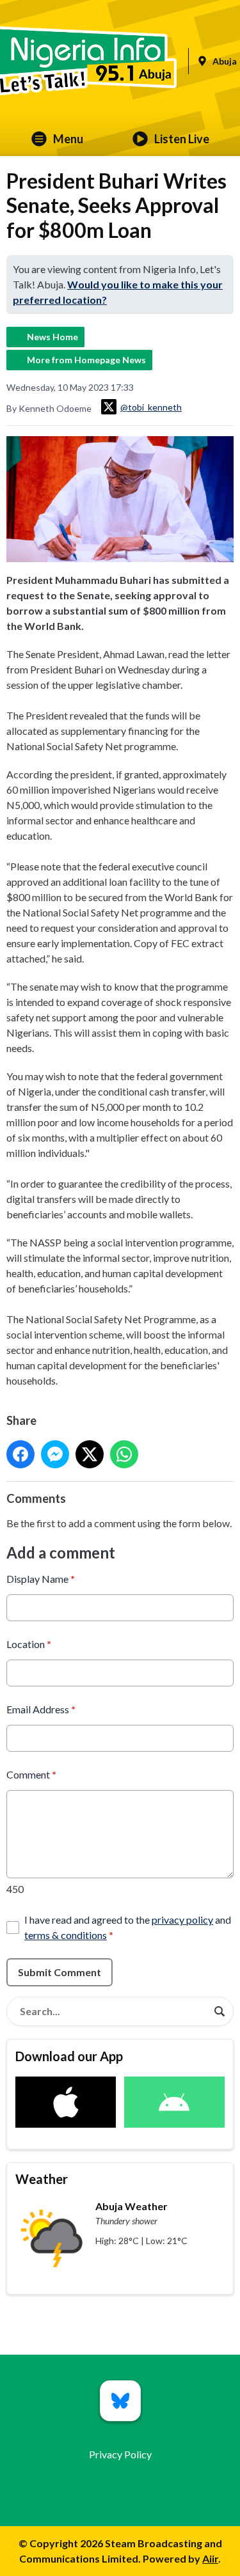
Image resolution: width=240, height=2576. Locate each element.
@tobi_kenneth (151, 407)
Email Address (41, 1709)
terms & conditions (66, 1935)
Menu (68, 139)
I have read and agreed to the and (128, 1927)
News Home (52, 337)
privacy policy (182, 1920)
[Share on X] (90, 1454)
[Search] (220, 2011)
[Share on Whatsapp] (124, 1454)
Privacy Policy (120, 2454)
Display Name (41, 1579)
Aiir (210, 2558)
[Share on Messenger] (55, 1454)
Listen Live (182, 139)
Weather (42, 2179)
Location (29, 1644)
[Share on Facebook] (20, 1454)
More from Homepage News (86, 360)
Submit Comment (60, 1972)
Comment (31, 1774)
